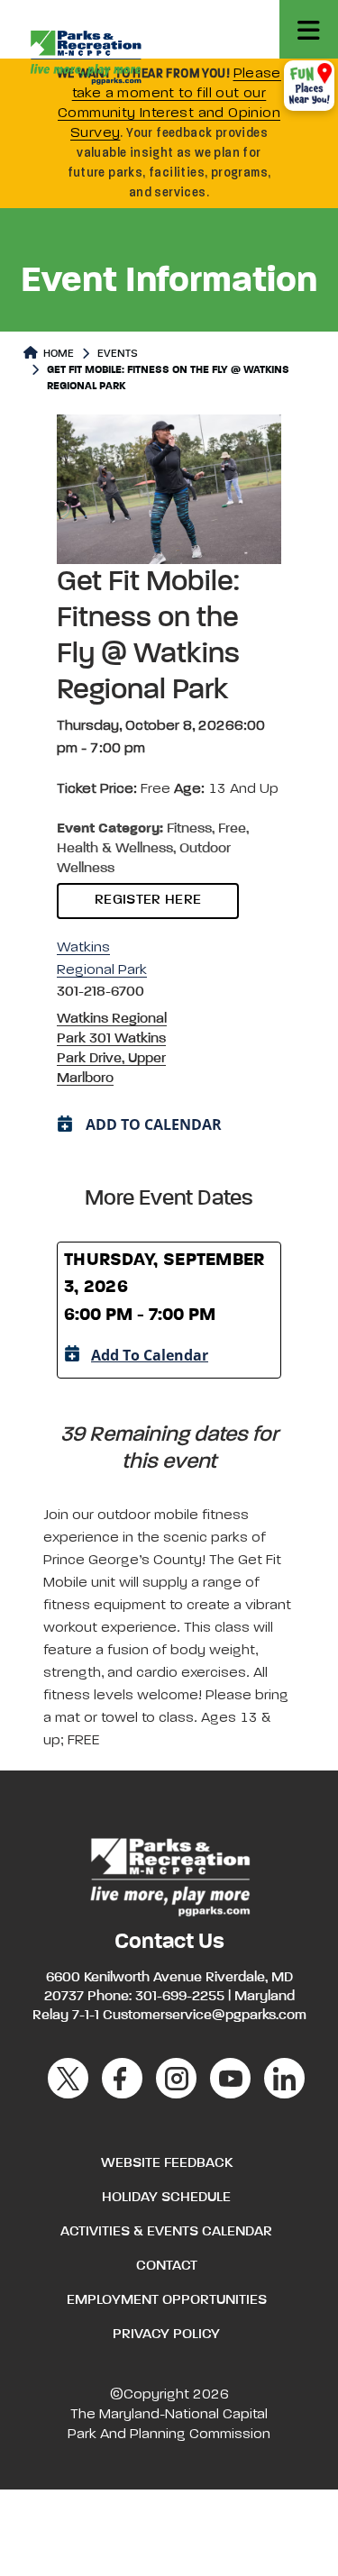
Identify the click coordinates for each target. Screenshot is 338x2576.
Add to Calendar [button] (154, 1124)
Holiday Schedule (166, 2198)
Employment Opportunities (167, 2300)
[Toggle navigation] (309, 29)
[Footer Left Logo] (169, 1875)
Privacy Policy (166, 2335)
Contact (167, 2266)
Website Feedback (167, 2163)
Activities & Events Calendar (166, 2232)
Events (118, 354)
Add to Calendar (150, 1355)
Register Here (148, 900)
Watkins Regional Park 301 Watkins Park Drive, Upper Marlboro (112, 1049)
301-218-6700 (100, 992)
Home (57, 354)
